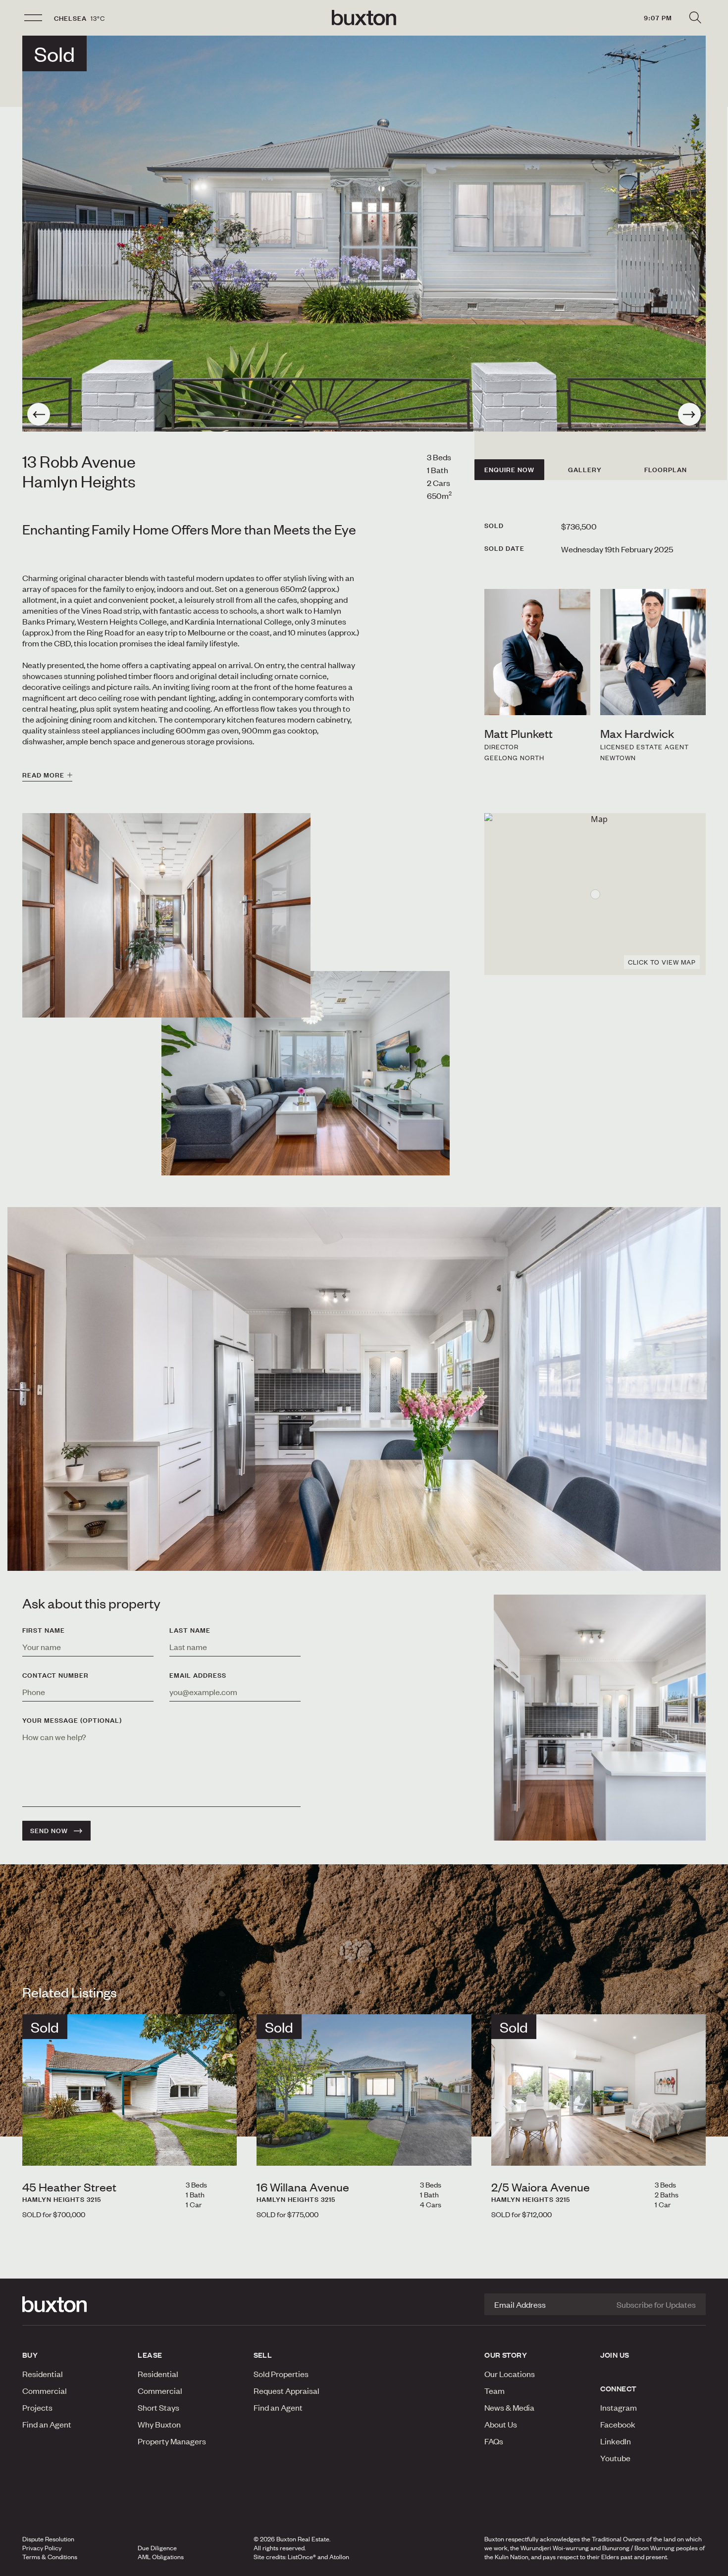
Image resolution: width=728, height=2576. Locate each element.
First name (44, 1630)
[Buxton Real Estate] (75, 2304)
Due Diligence (157, 2548)
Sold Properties (281, 2374)
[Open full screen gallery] (364, 234)
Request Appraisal (286, 2390)
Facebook (618, 2424)
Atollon (339, 2557)
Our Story (506, 2355)
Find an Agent (47, 2424)
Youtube (615, 2458)
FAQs (494, 2441)
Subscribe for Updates (656, 2304)
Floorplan (666, 470)
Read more (43, 775)
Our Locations (510, 2374)
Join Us (615, 2355)
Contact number (55, 1675)
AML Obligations (161, 2557)
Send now (49, 1831)
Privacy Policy (42, 2548)
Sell (263, 2355)
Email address (198, 1675)
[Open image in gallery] (306, 1073)
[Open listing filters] (695, 18)
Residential (43, 2374)
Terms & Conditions (50, 2557)
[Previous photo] (39, 414)
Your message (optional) (72, 1720)
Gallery (585, 470)
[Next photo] (689, 414)
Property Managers (172, 2441)
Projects (37, 2407)
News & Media (509, 2407)
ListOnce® (302, 2557)
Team (494, 2390)
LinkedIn (616, 2441)
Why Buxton (159, 2424)
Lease (150, 2355)
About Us (501, 2424)
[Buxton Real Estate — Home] (364, 18)
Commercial (45, 2390)
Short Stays (158, 2407)
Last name (190, 1630)
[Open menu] (33, 18)
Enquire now (509, 470)
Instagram (619, 2407)
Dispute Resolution (48, 2539)
